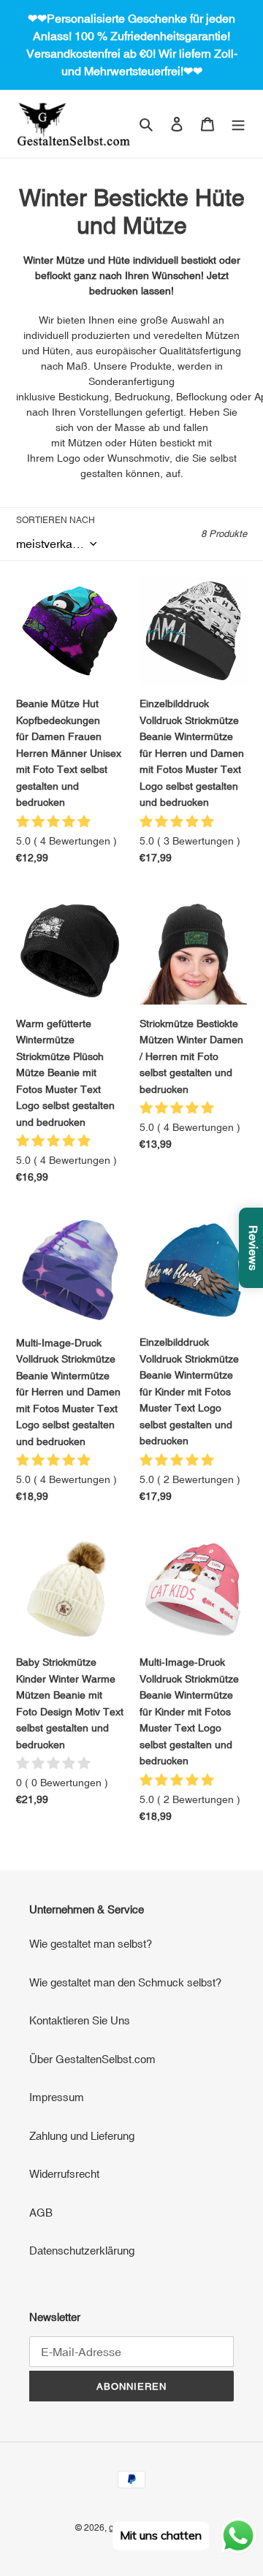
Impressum (57, 2097)
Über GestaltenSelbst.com (92, 2059)
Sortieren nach (56, 520)
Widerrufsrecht (64, 2174)
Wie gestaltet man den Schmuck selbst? (125, 1982)
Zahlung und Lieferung (82, 2136)
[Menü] (238, 124)
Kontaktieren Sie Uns (80, 2020)
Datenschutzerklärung (82, 2251)
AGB (41, 2213)
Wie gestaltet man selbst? (91, 1944)
